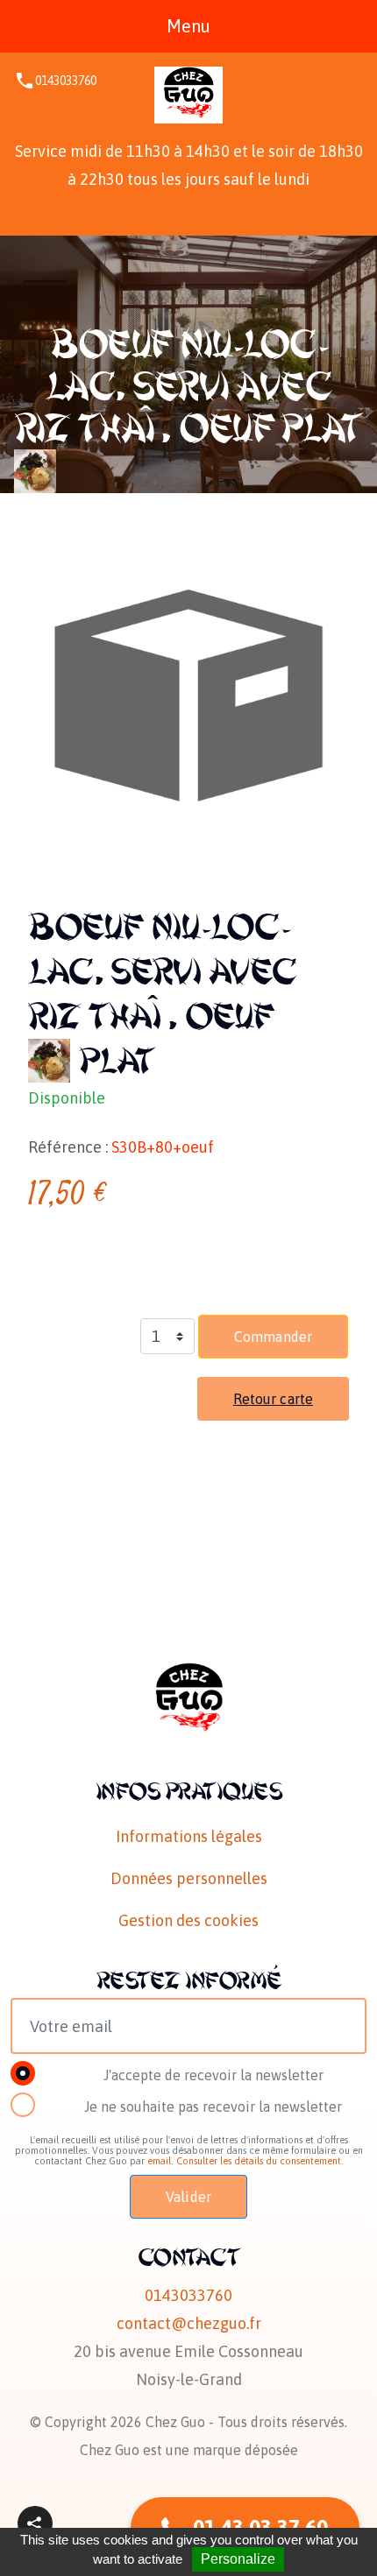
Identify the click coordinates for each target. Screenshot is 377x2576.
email (159, 2161)
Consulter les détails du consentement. (260, 2161)
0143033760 (66, 81)
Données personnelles (189, 1878)
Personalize (238, 2559)
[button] (35, 2523)
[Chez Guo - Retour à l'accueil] (188, 95)
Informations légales (189, 1836)
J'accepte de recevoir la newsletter (213, 2075)
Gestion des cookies (188, 1920)
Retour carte (273, 1399)
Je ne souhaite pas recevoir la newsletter (213, 2107)
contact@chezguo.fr (189, 2323)
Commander (273, 1337)
